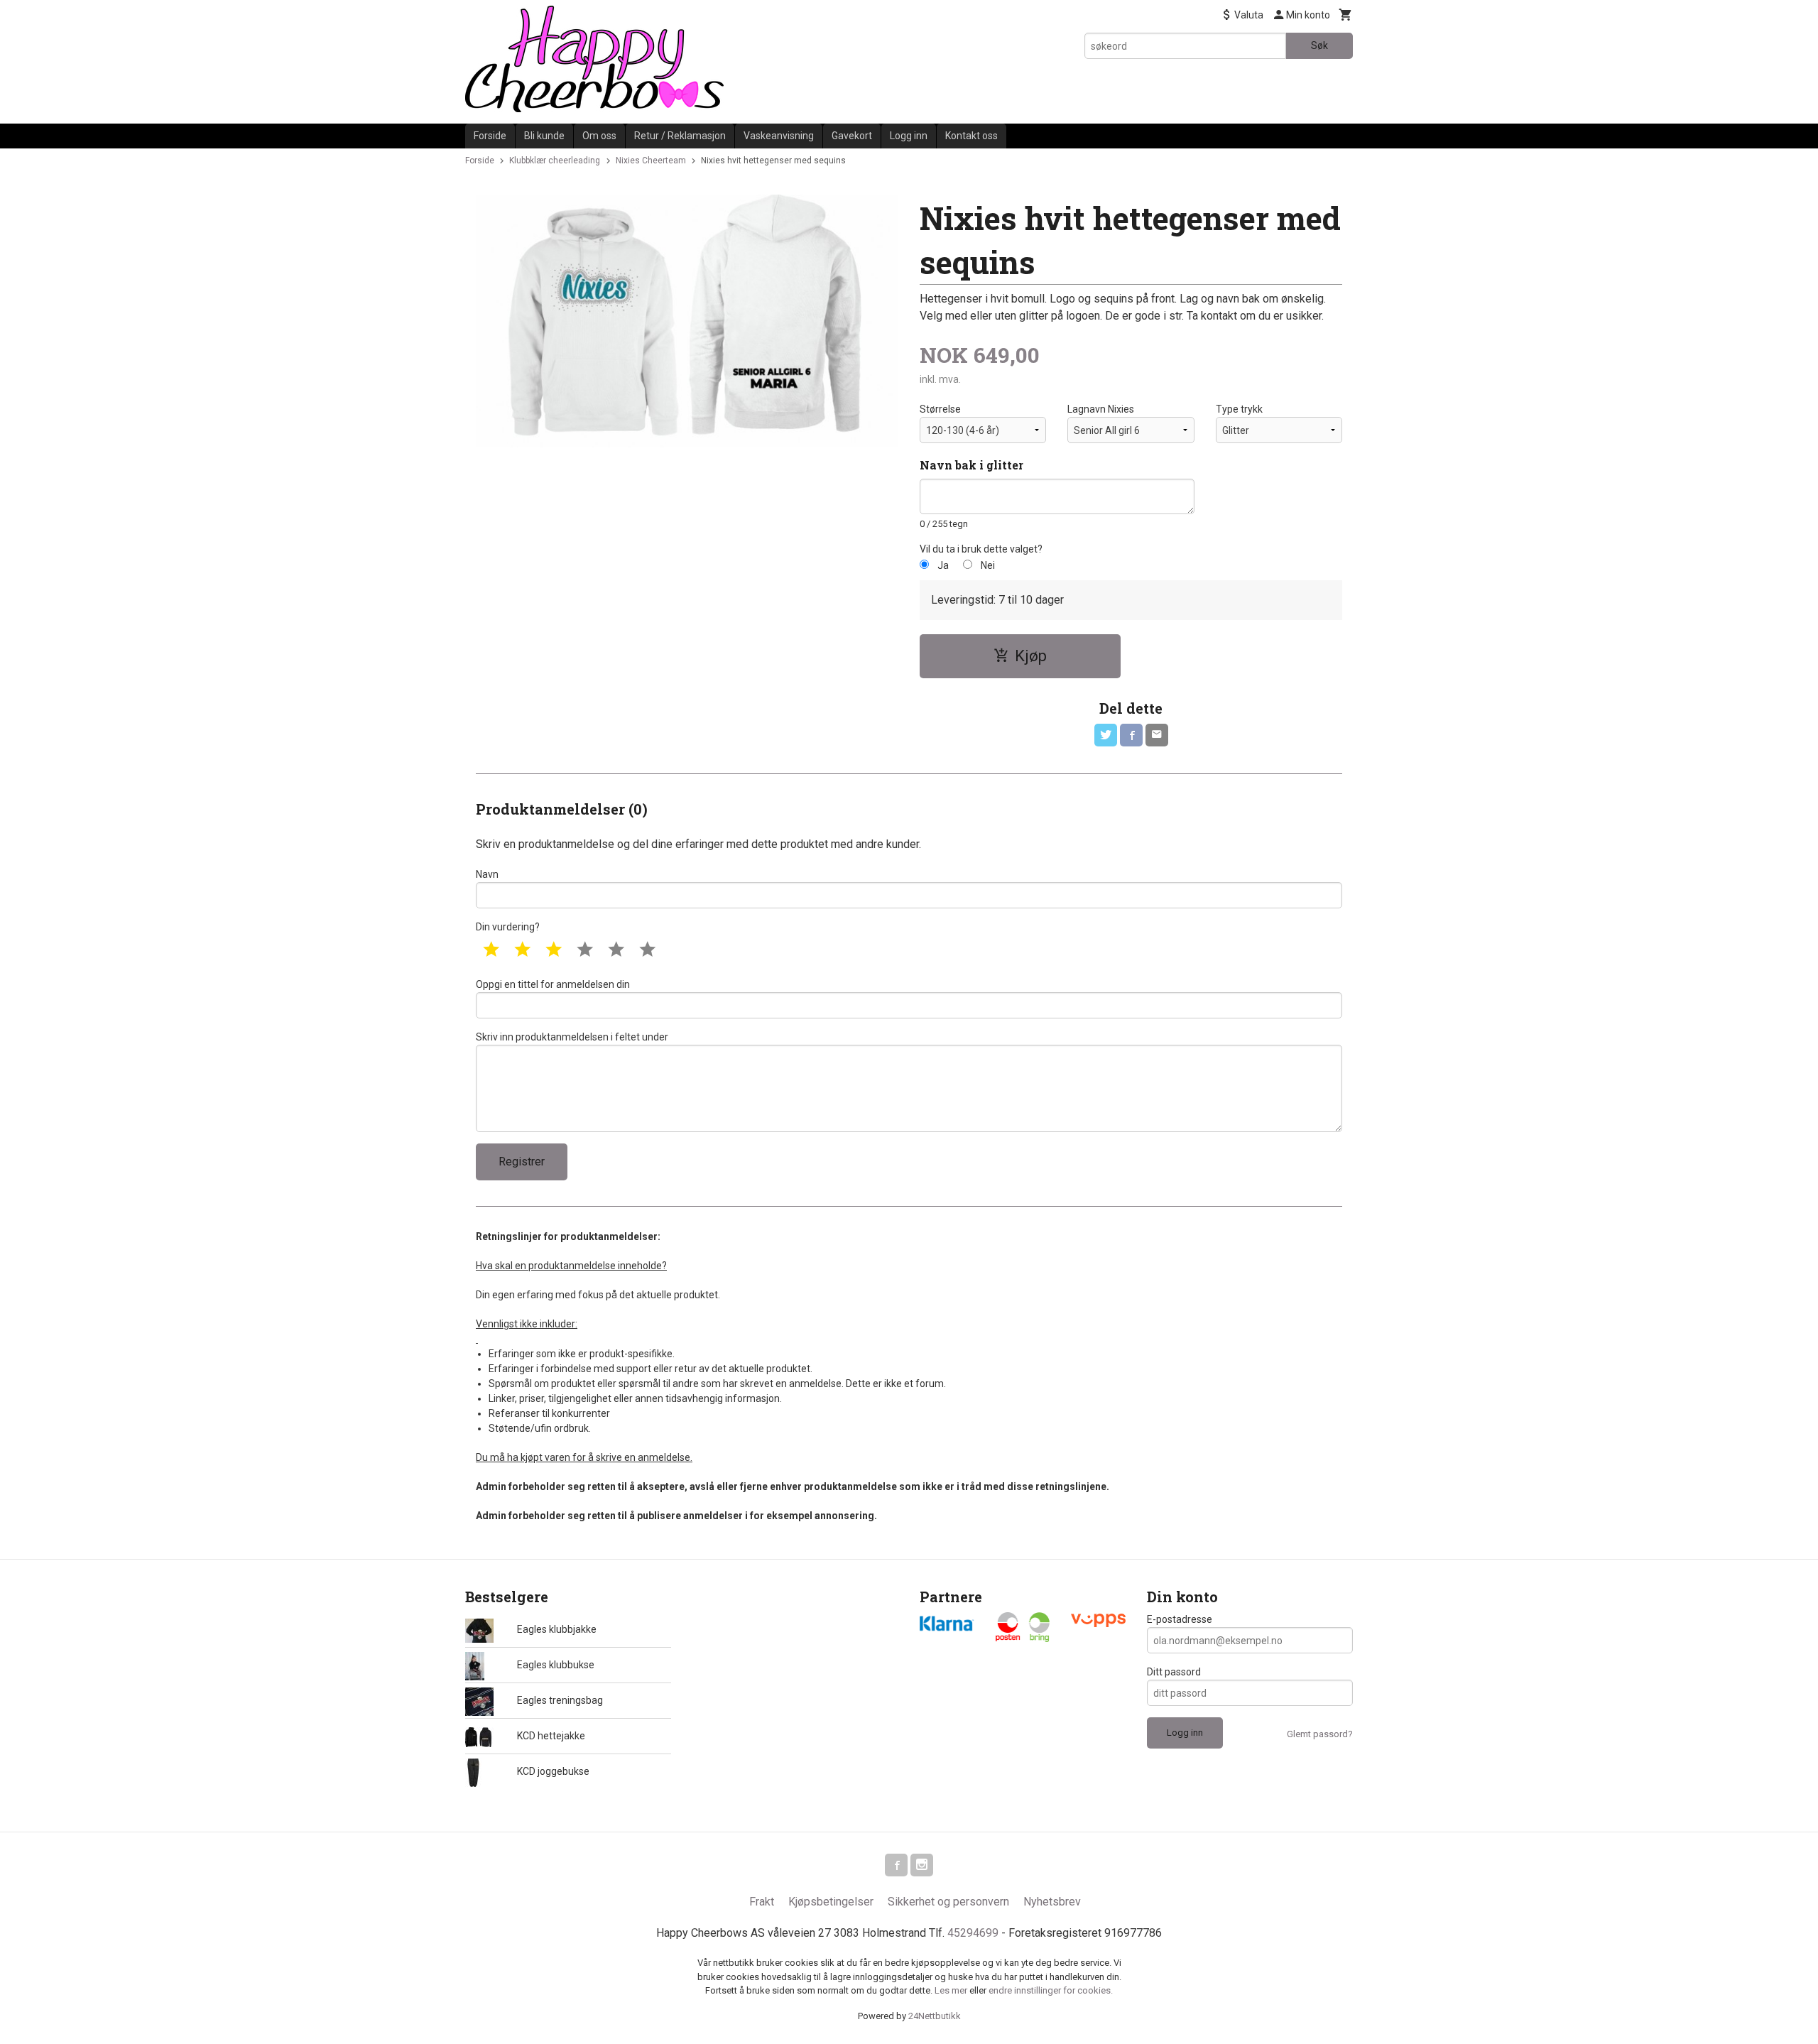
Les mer (952, 1990)
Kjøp (1031, 656)
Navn (487, 874)
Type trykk (1239, 409)
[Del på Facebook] (1131, 735)
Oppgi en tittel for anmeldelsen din (553, 984)
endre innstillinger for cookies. (1051, 1990)
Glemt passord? (1320, 1734)
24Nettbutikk (935, 2016)
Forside (490, 136)
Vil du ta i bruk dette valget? (981, 549)
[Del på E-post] (1157, 735)
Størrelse (940, 409)
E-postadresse (1180, 1619)
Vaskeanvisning (779, 136)
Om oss (599, 136)
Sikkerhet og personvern (948, 1902)
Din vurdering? (508, 927)
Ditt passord (1174, 1672)
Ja (943, 565)
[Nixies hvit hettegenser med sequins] (687, 321)
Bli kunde (544, 136)
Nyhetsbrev (1052, 1902)
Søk (1319, 45)
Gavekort (852, 136)
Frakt (762, 1902)
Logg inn (909, 136)
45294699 (973, 1933)
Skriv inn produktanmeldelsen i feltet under (572, 1037)
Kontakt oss (971, 136)
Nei (988, 565)
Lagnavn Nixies (1101, 409)
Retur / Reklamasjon (680, 136)
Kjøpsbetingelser (831, 1902)
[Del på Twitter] (1106, 735)
